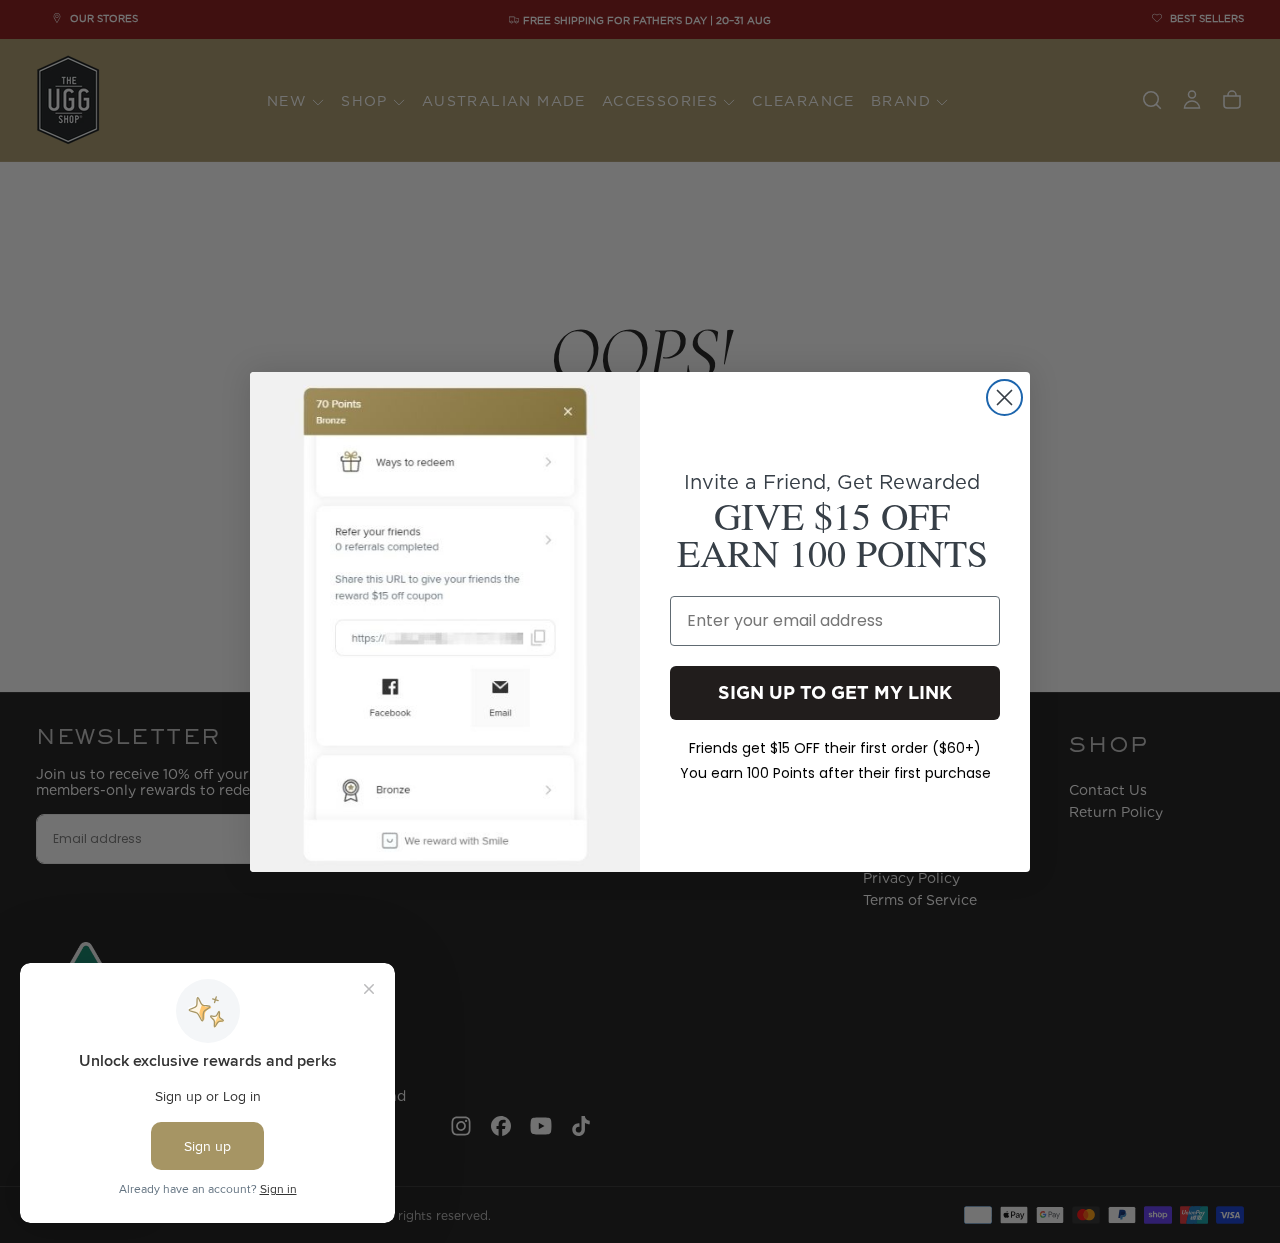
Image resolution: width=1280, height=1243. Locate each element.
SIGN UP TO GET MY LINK (835, 691)
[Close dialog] (1004, 397)
